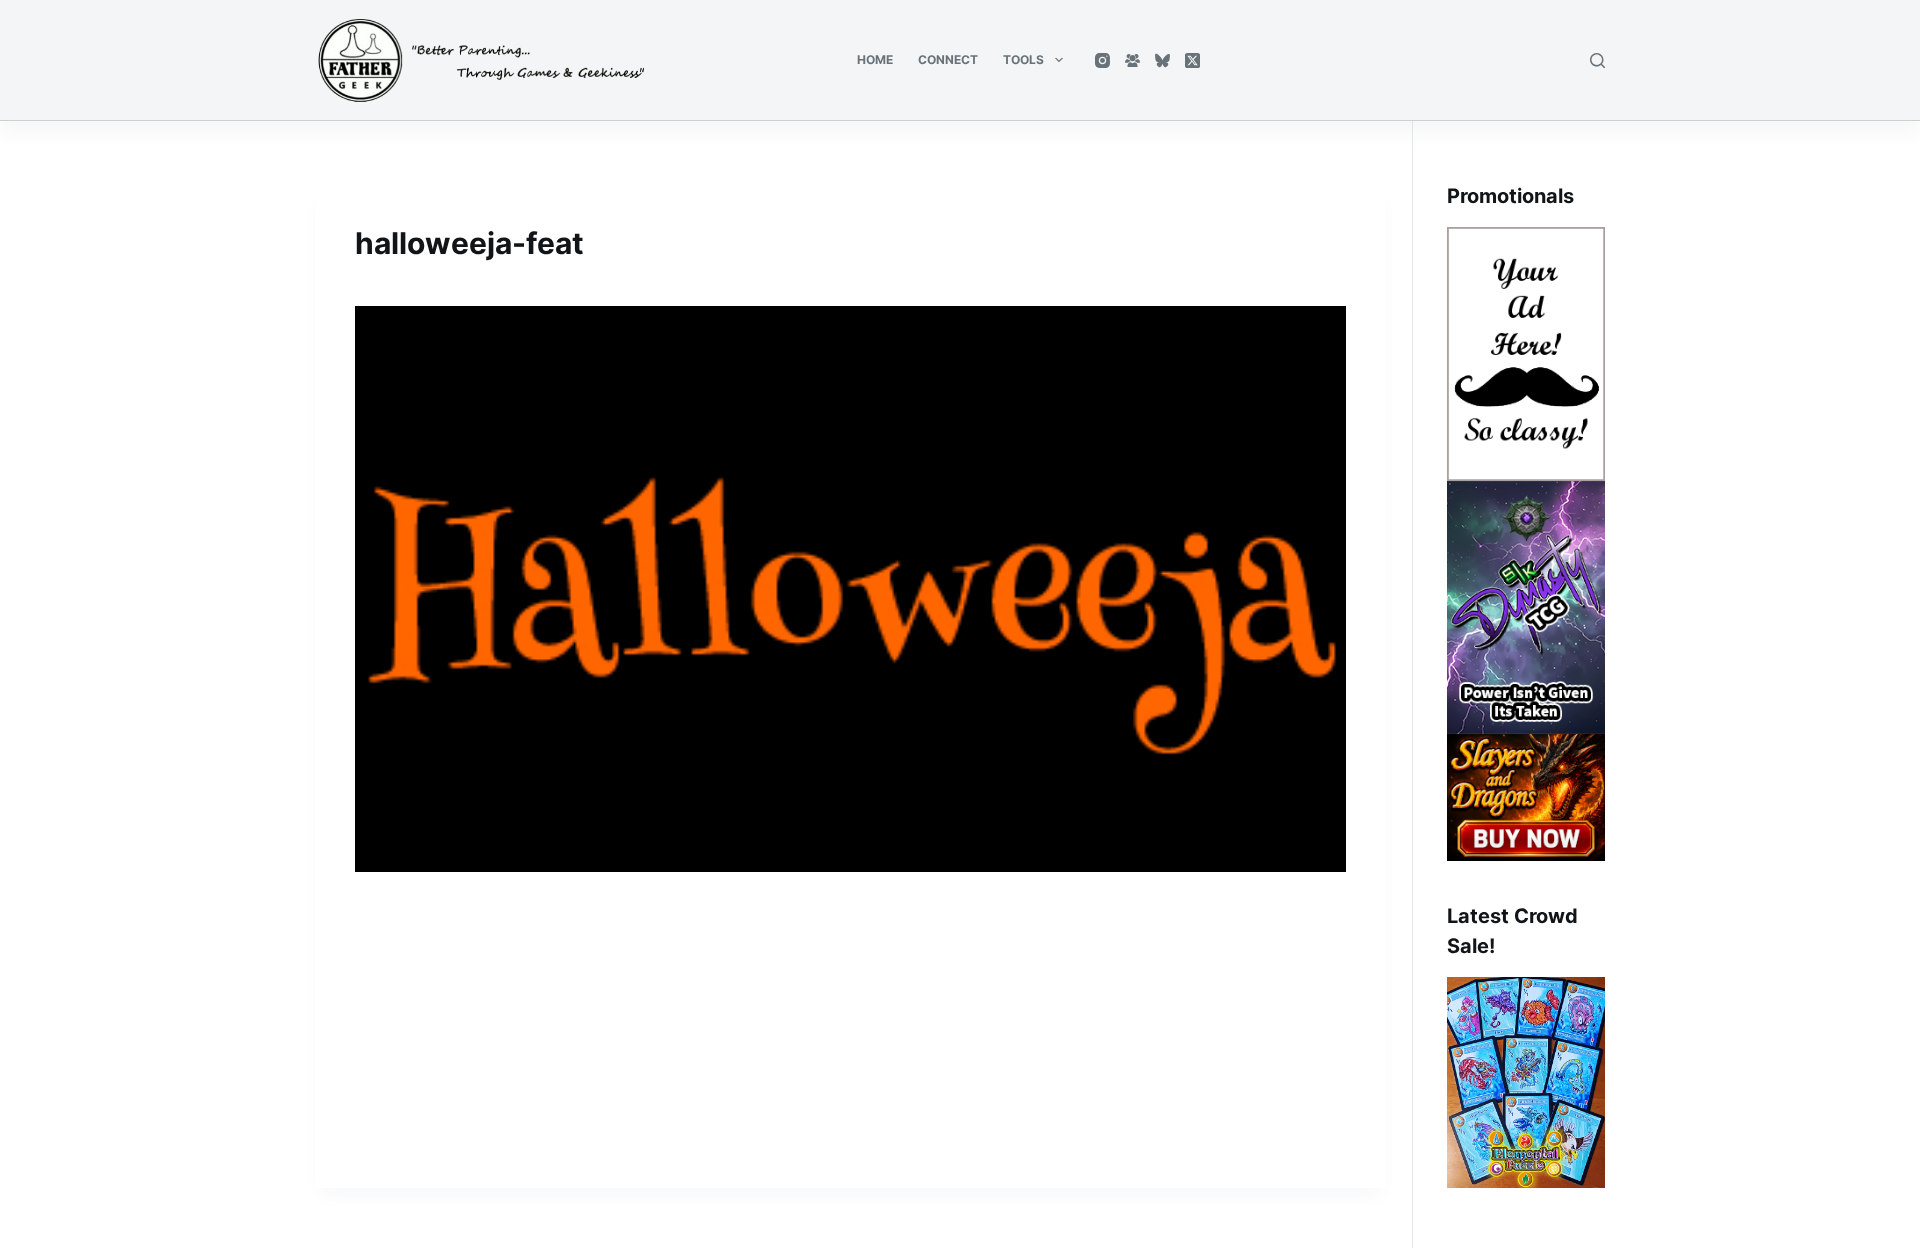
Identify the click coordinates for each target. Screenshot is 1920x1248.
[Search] (1597, 60)
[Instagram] (1102, 60)
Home (875, 59)
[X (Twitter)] (1192, 60)
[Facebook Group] (1132, 60)
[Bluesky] (1162, 60)
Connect (948, 59)
